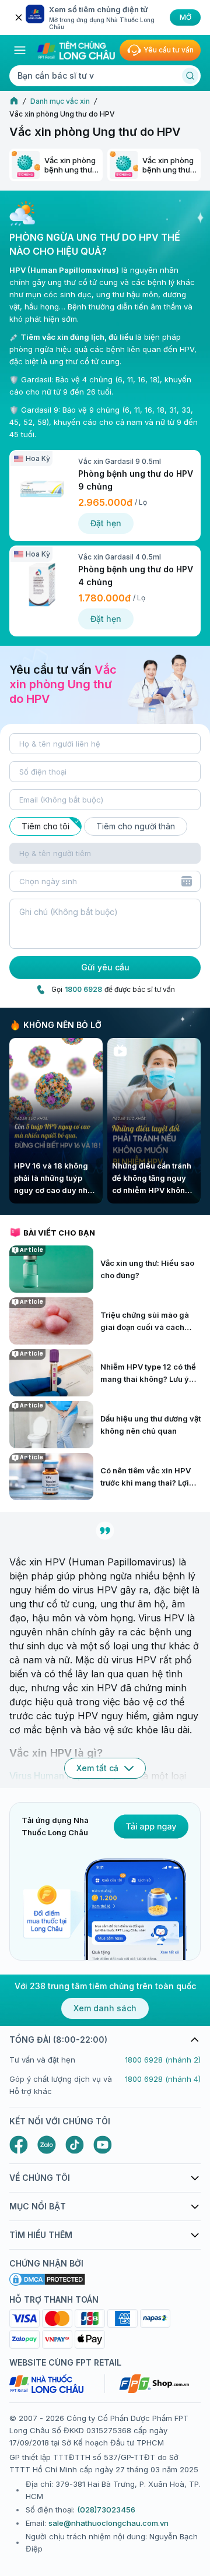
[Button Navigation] (20, 50)
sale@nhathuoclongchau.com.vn (108, 2523)
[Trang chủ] (14, 101)
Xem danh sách (105, 2008)
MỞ (185, 17)
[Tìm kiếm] (190, 76)
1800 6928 (83, 989)
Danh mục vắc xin (60, 101)
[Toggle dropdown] (187, 881)
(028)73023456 (106, 2510)
